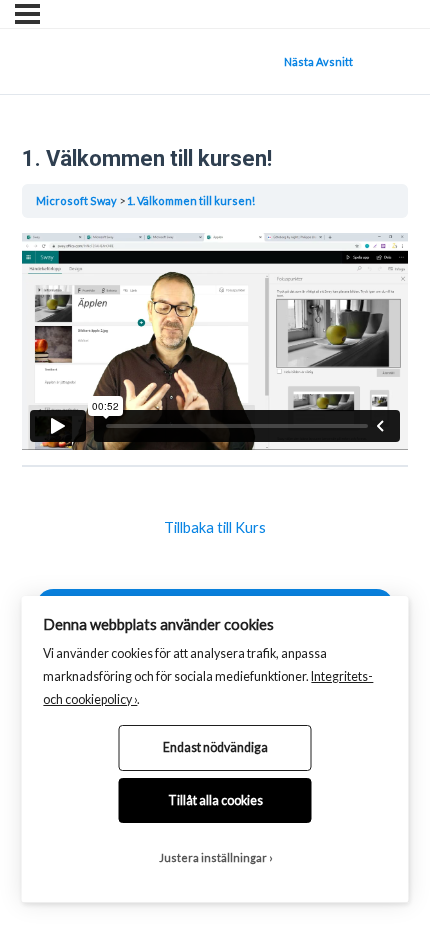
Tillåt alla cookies (215, 800)
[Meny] (27, 14)
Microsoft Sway (76, 200)
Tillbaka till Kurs (215, 527)
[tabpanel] (215, 341)
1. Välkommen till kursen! (191, 200)
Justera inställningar (213, 857)
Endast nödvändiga (215, 747)
